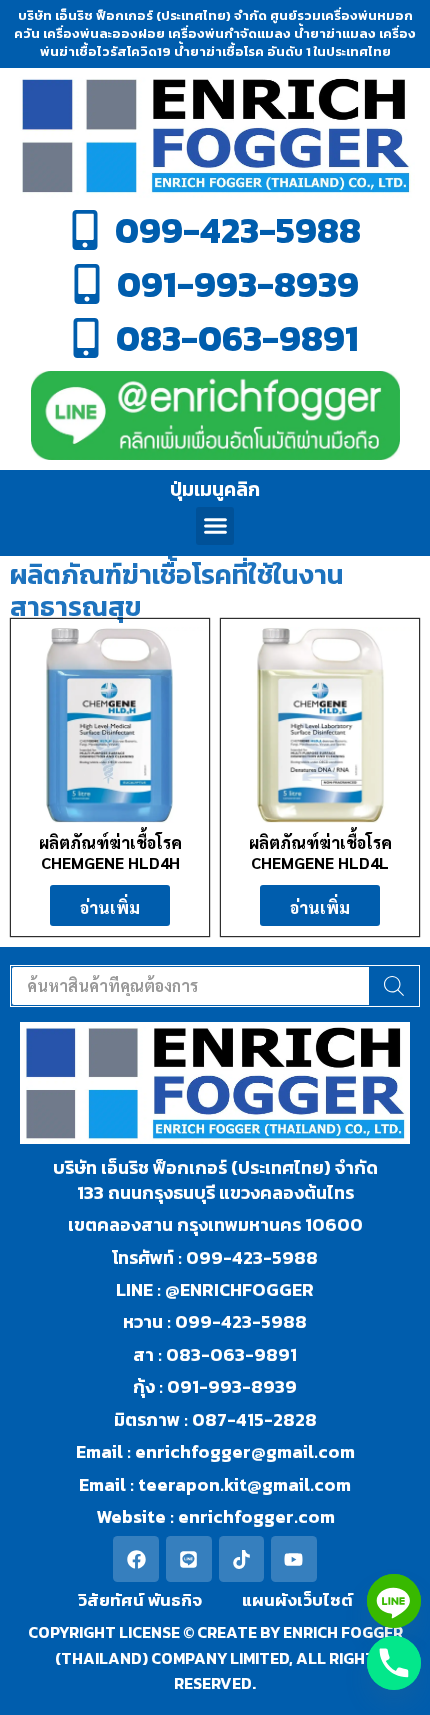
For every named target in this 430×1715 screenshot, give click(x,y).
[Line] (189, 1559)
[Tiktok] (242, 1559)
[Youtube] (294, 1559)
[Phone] (394, 1663)
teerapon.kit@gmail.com (242, 1484)
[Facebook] (136, 1559)
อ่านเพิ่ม (110, 907)
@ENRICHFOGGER (239, 1289)
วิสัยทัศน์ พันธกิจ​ (140, 1600)
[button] (215, 526)
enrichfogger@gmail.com (245, 1451)
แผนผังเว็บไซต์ (297, 1600)
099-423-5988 (252, 1257)
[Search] (394, 986)
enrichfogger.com (256, 1516)
